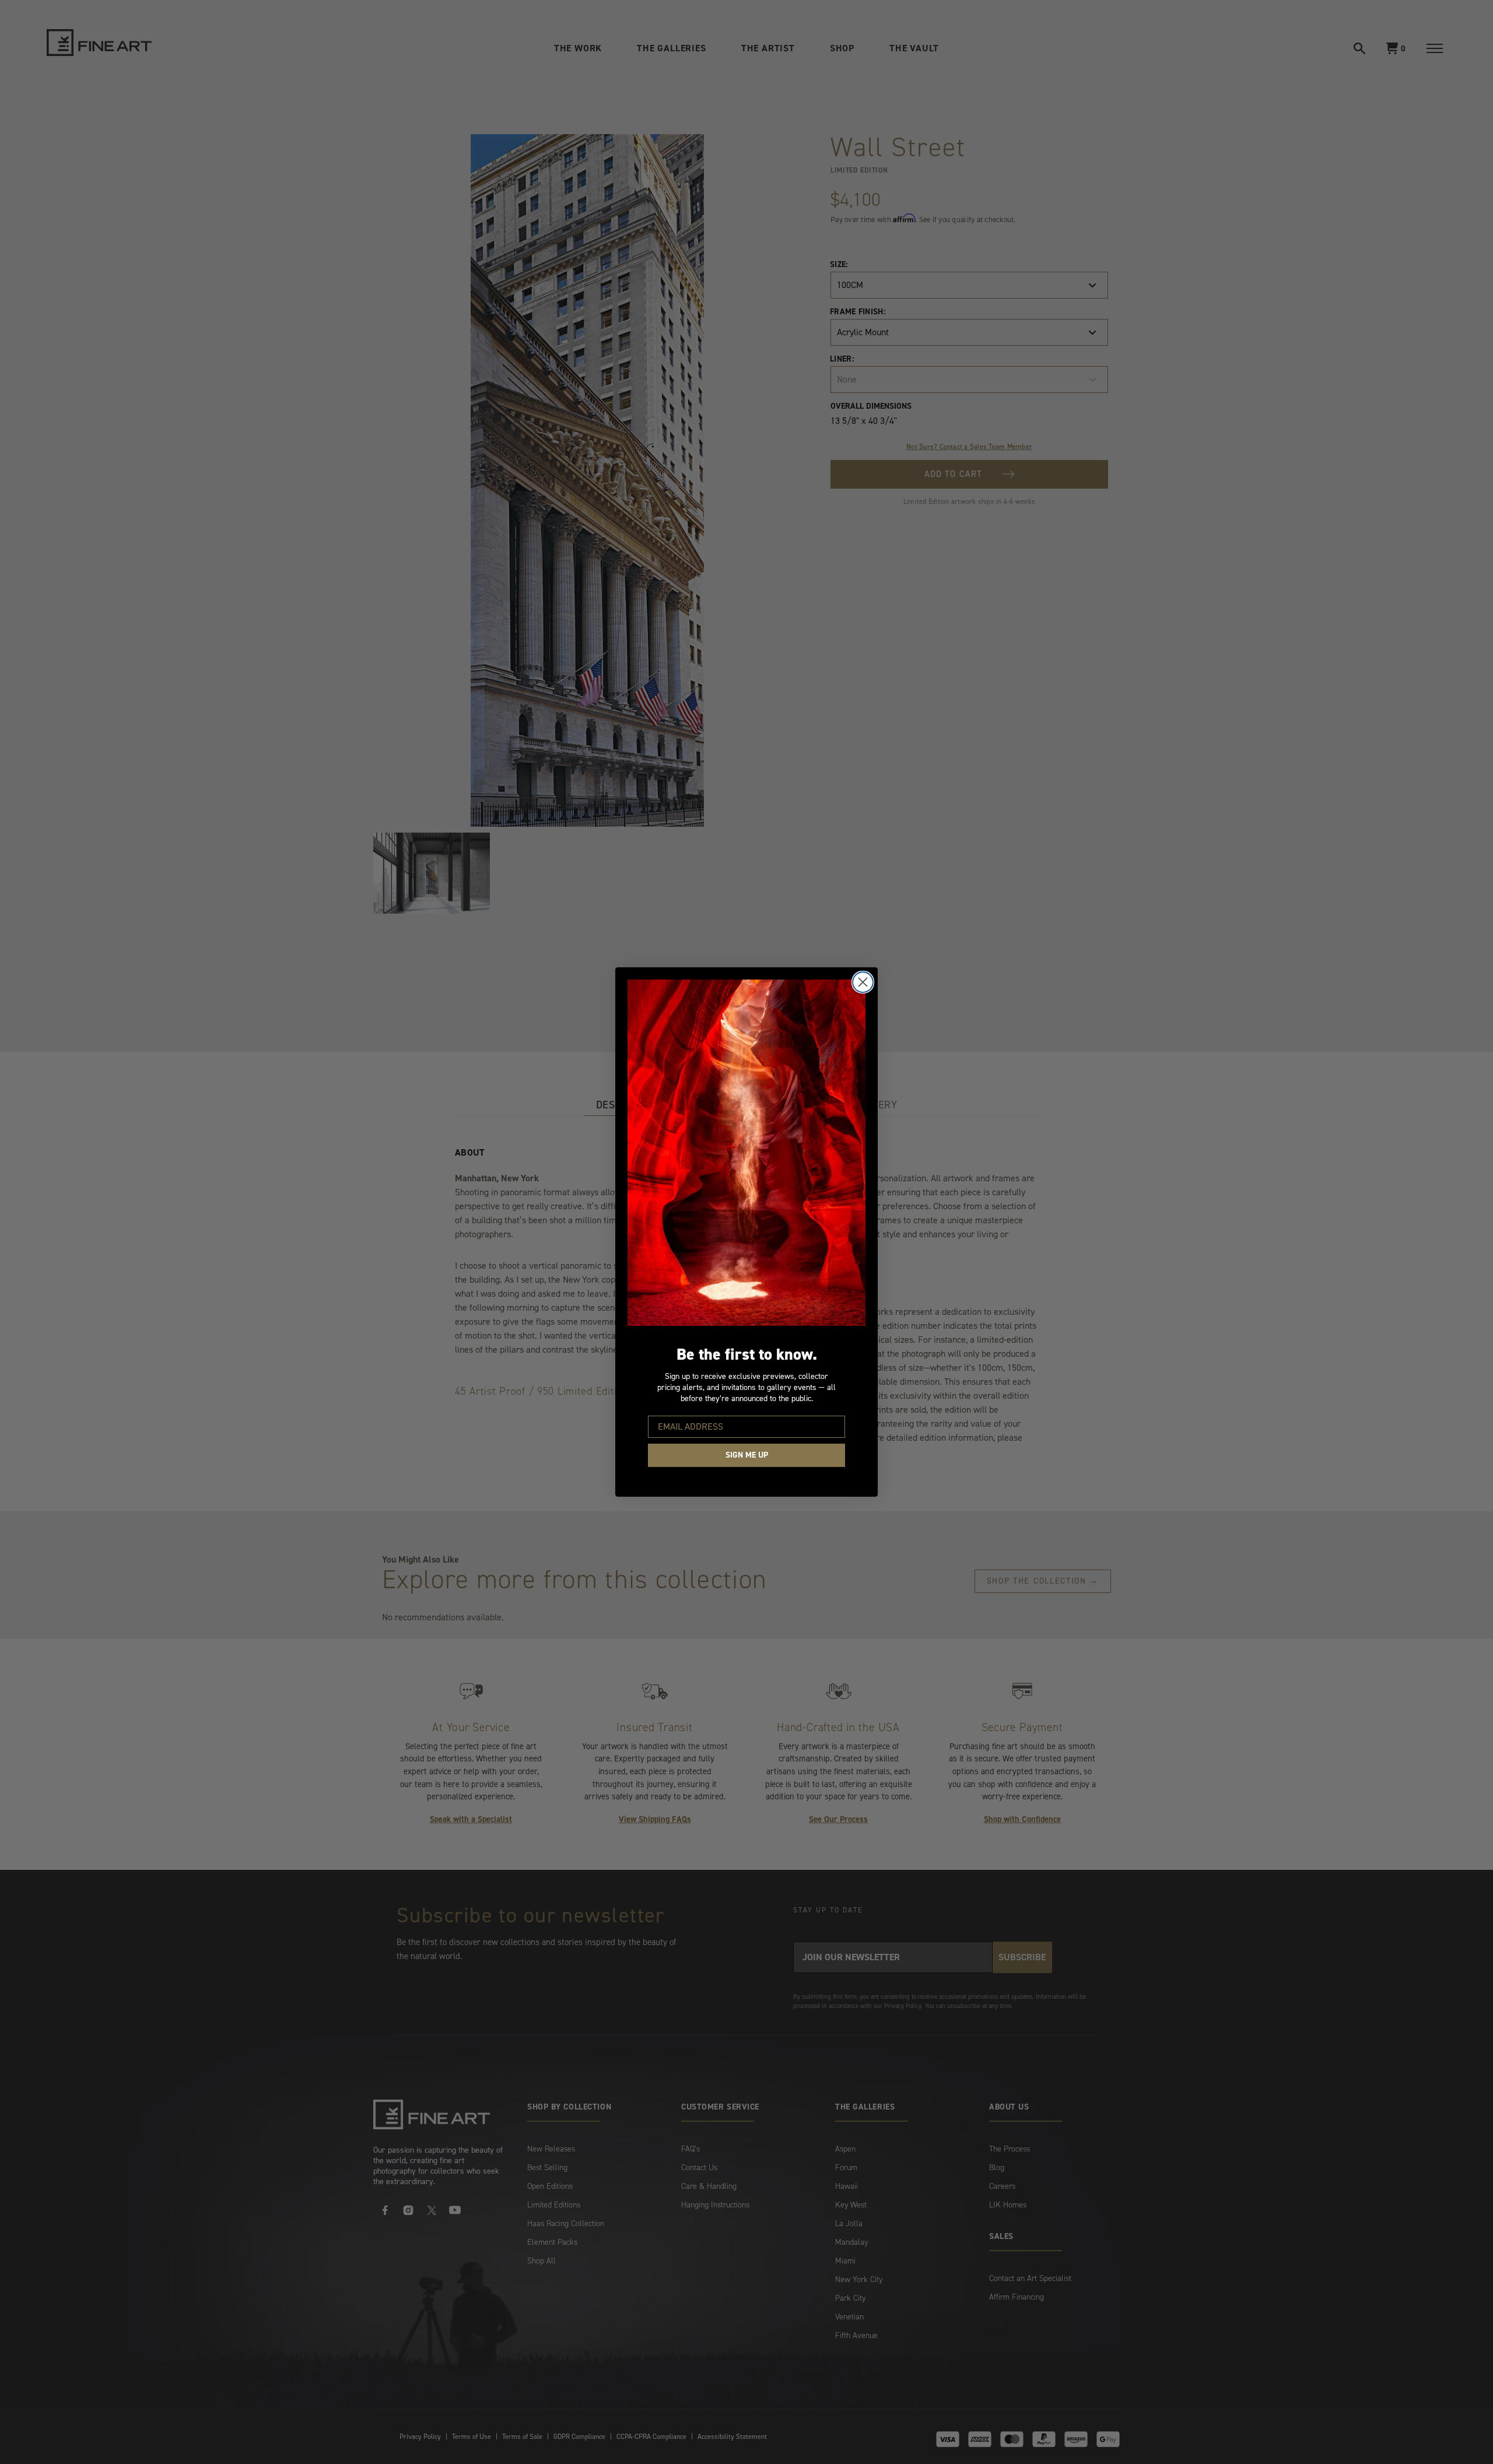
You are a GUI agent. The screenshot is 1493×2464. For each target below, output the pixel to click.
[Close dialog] (863, 982)
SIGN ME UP (747, 1455)
